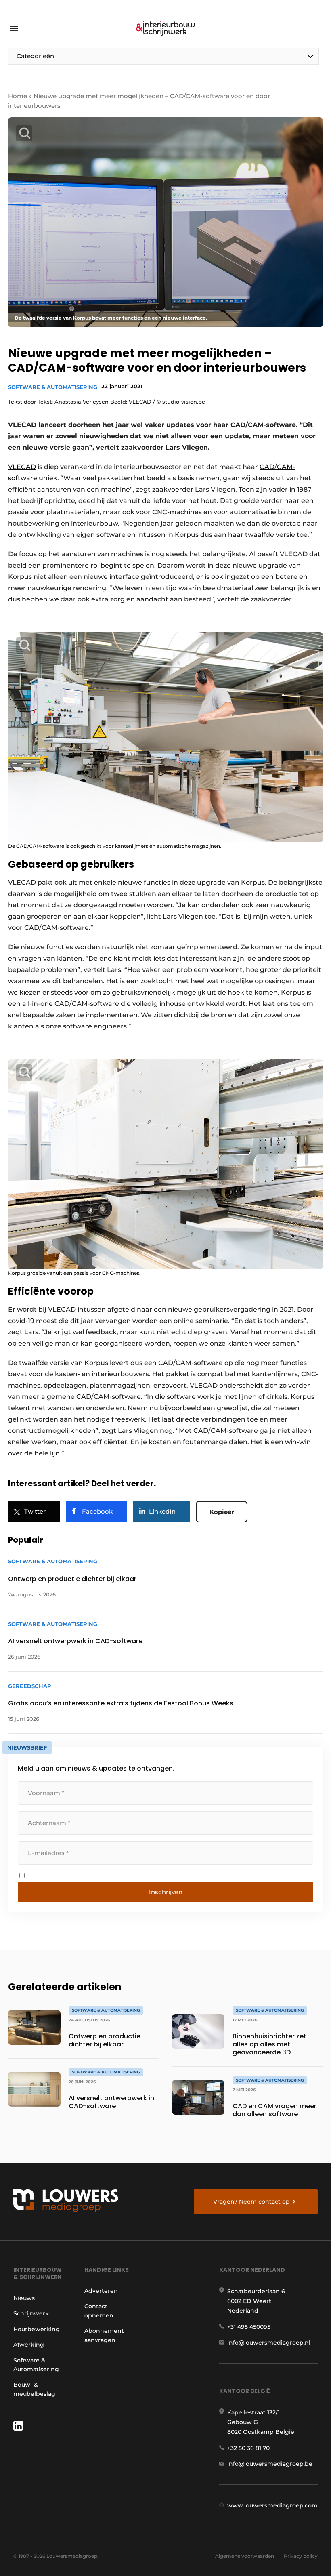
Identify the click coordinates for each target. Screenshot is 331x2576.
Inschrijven (166, 1892)
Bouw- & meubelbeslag (34, 2389)
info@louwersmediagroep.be (270, 2464)
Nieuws (24, 2298)
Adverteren (101, 2291)
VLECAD (22, 467)
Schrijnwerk (31, 2313)
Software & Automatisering (53, 387)
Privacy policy (301, 2556)
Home (18, 96)
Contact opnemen (99, 2311)
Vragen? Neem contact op (251, 2202)
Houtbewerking (37, 2329)
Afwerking (29, 2345)
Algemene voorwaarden (245, 2556)
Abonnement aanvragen (104, 2335)
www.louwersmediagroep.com (272, 2505)
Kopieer (222, 1512)
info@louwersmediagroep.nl (269, 2343)
